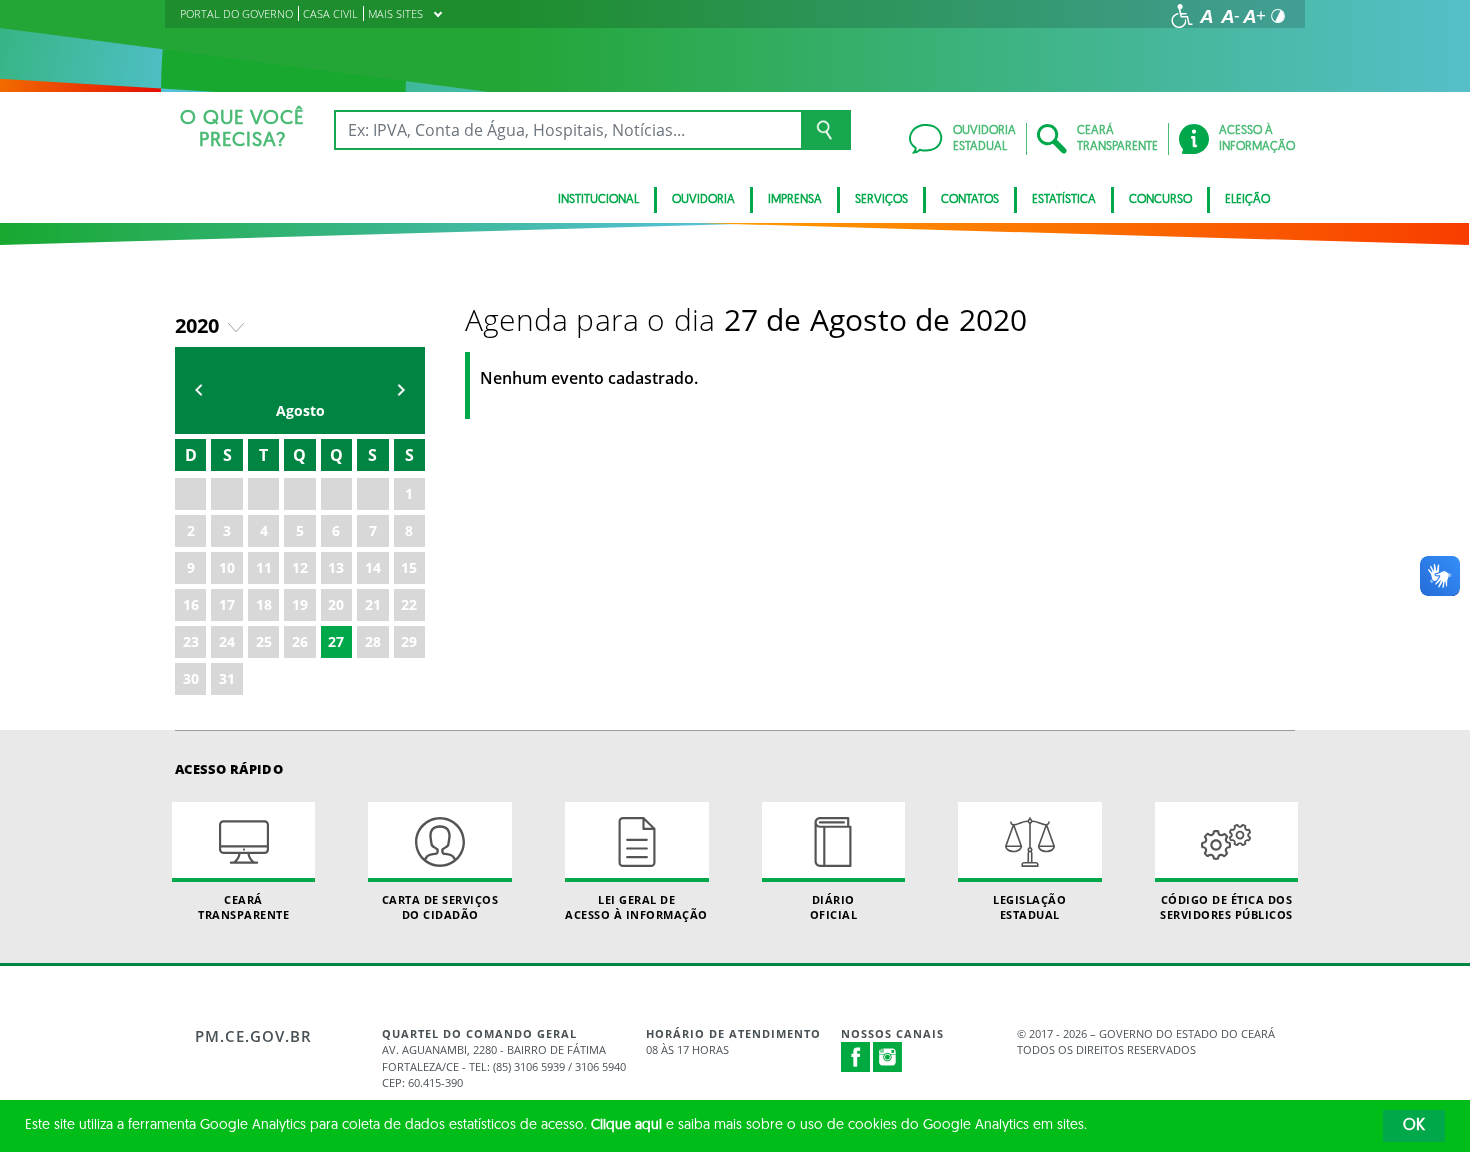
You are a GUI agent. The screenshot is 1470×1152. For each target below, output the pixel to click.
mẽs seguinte (401, 390)
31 (227, 678)
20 (336, 604)
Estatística (1064, 200)
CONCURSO (1160, 200)
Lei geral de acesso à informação (636, 907)
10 (227, 567)
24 (227, 641)
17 (227, 604)
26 (300, 641)
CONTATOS (970, 200)
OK (1414, 1126)
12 (300, 567)
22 (409, 604)
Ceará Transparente (243, 907)
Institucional (598, 200)
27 (336, 641)
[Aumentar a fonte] (1254, 16)
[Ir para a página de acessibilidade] (1182, 16)
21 (373, 604)
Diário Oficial (834, 907)
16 (191, 604)
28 (373, 641)
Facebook (856, 1057)
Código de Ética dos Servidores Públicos (1226, 907)
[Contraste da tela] (1278, 16)
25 (264, 641)
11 (264, 567)
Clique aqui (626, 1125)
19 (300, 604)
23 (191, 641)
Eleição (1247, 200)
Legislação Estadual (1029, 907)
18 (264, 604)
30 (191, 678)
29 (409, 641)
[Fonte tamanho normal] (1206, 16)
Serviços (881, 200)
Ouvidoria (703, 200)
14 (373, 567)
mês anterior (199, 390)
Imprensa (795, 200)
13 (336, 567)
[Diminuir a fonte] (1230, 16)
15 (409, 567)
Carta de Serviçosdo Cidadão (440, 907)
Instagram (888, 1057)
